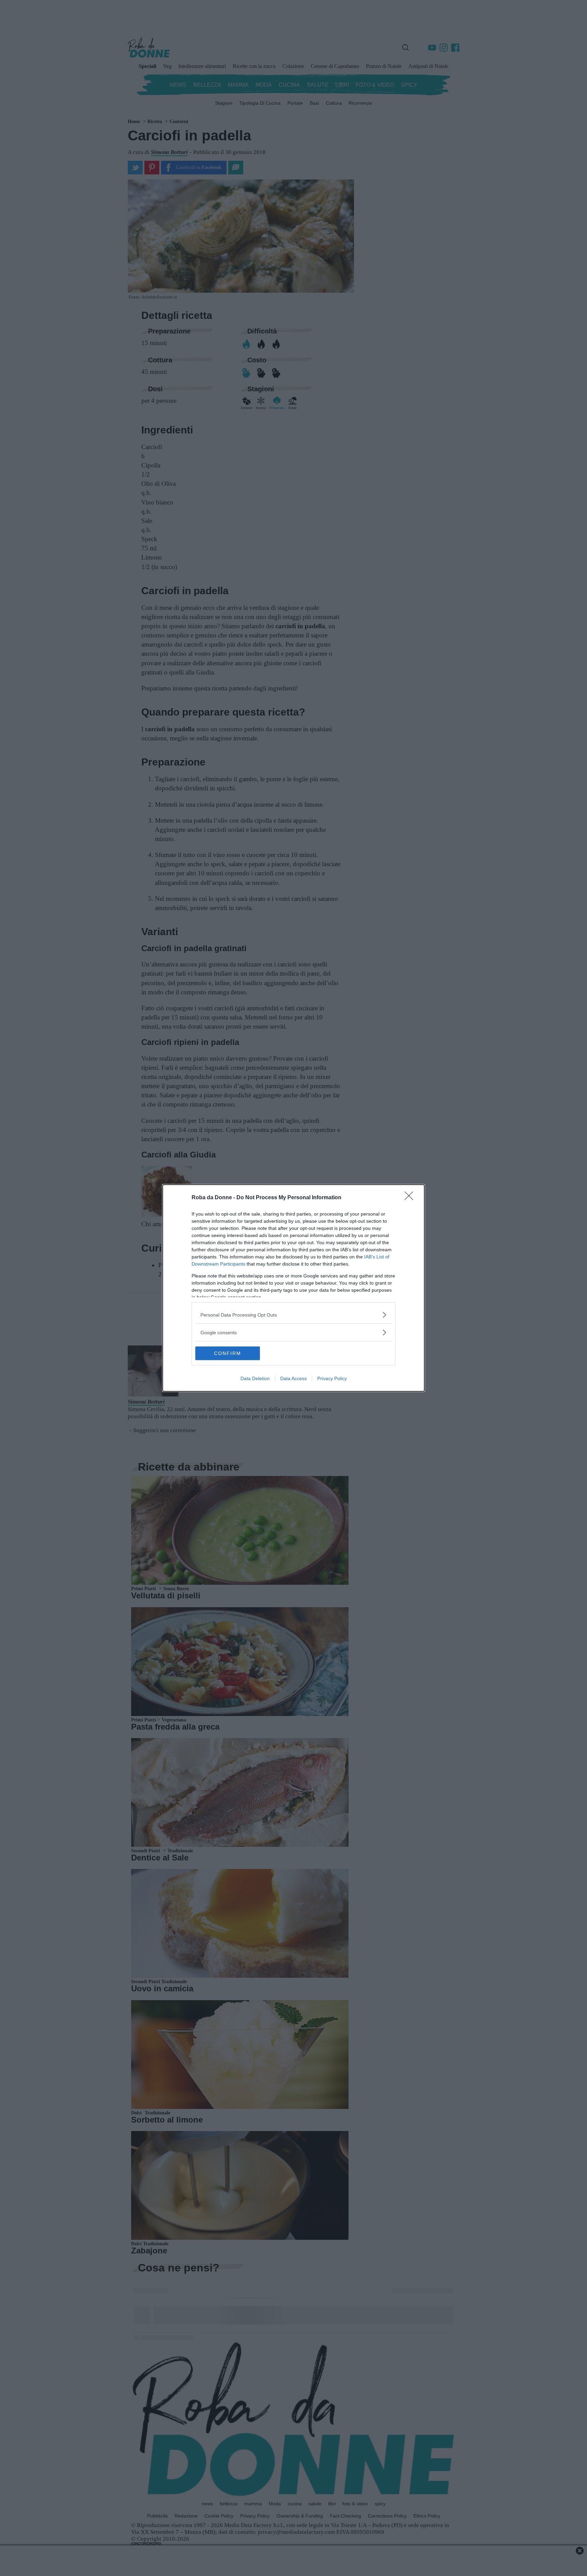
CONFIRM (228, 1353)
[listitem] (293, 1315)
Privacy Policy (332, 1378)
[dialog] (293, 1288)
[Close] (411, 1198)
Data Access (293, 1378)
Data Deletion (255, 1378)
